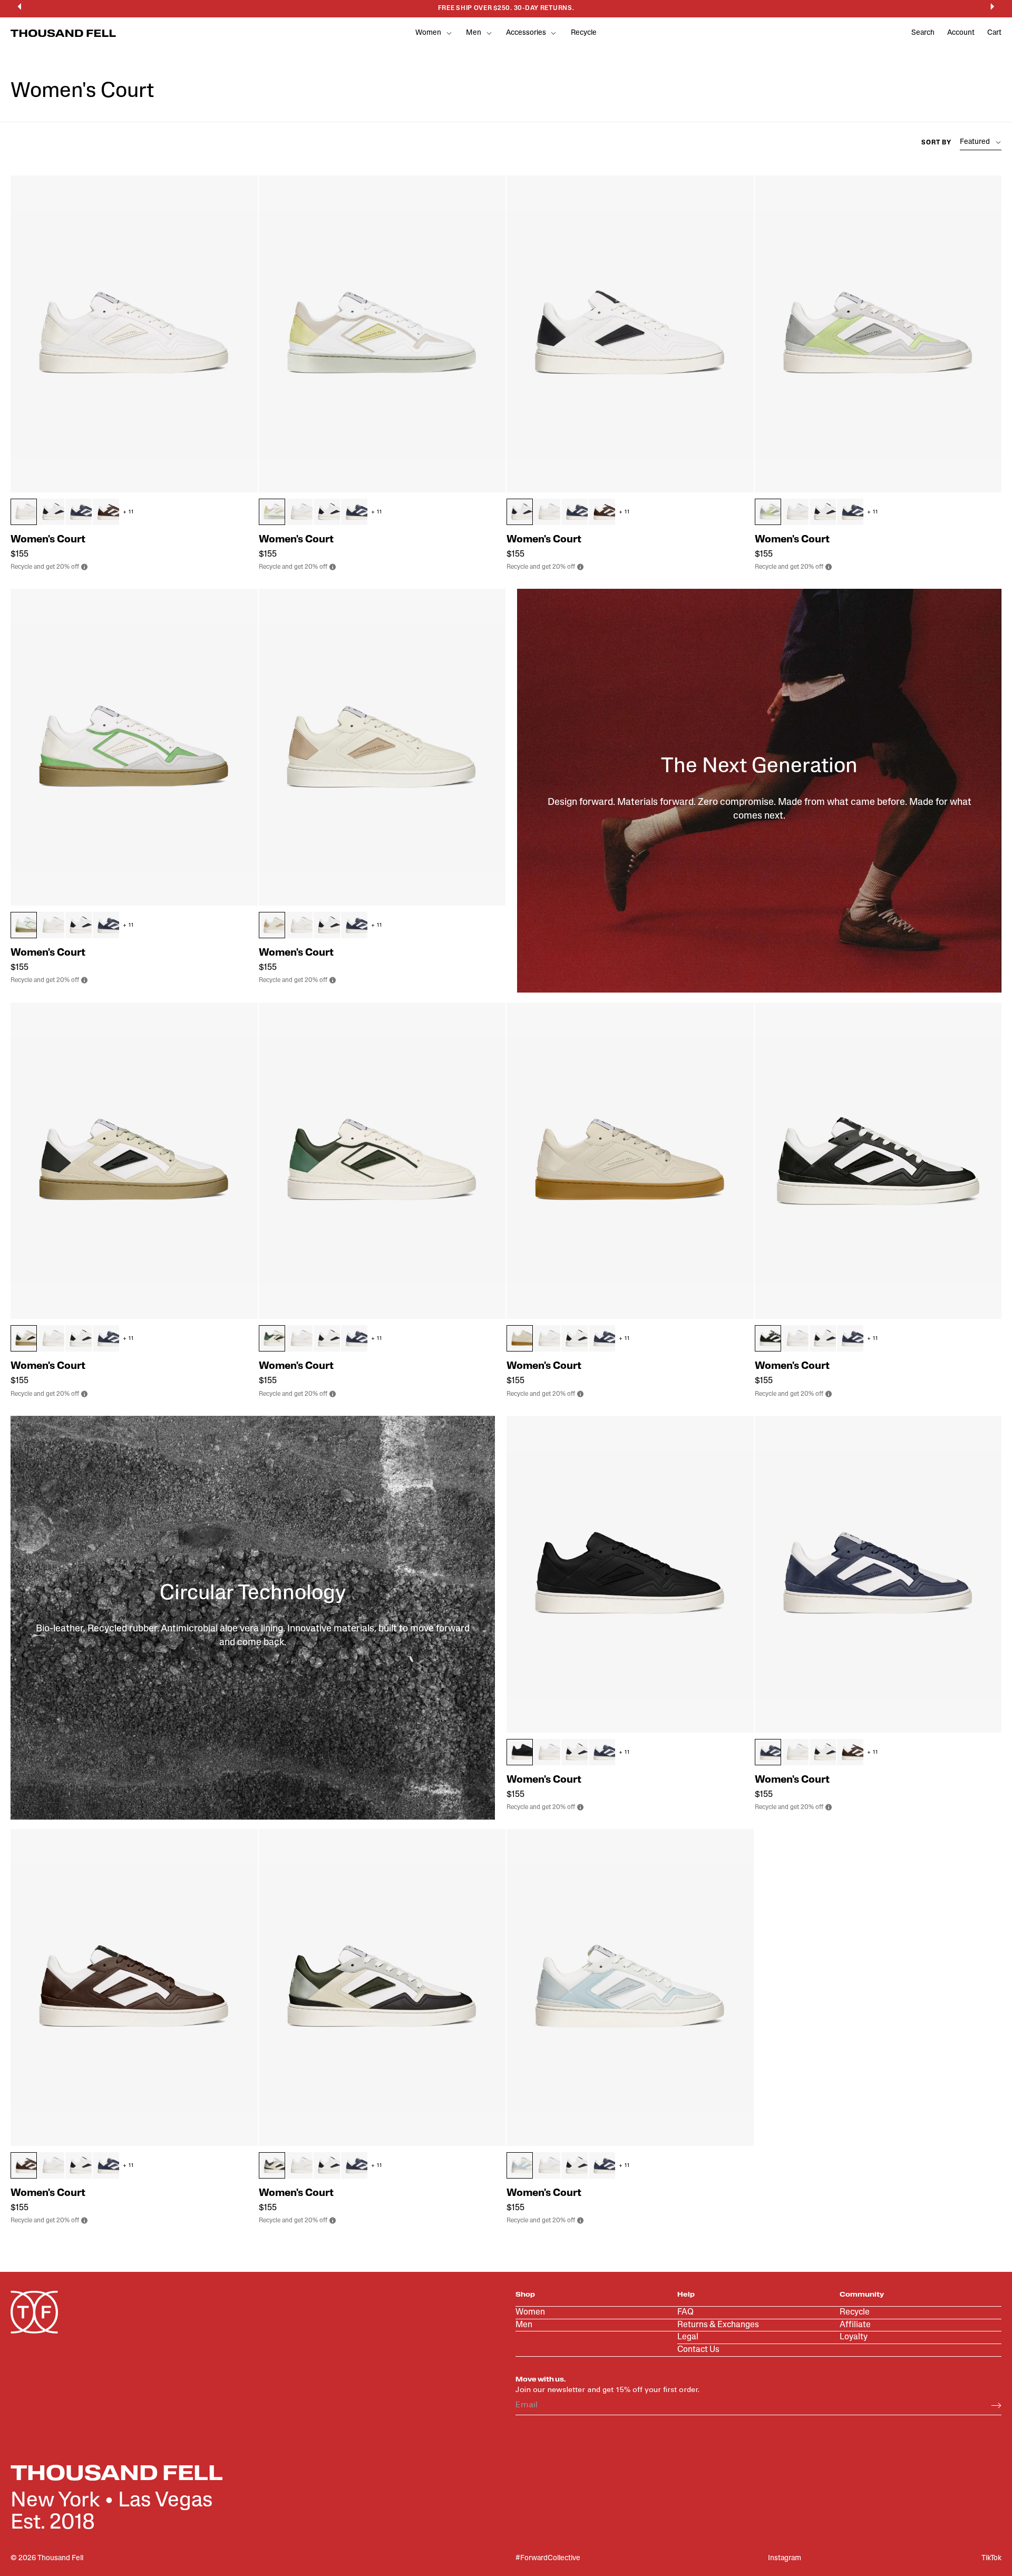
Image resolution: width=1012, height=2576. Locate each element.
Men (524, 2325)
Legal (688, 2337)
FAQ (685, 2312)
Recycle (584, 33)
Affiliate (855, 2325)
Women (530, 2312)
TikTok (991, 2558)
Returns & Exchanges (718, 2325)
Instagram (785, 2558)
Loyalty (854, 2337)
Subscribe (996, 2405)
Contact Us (698, 2350)
